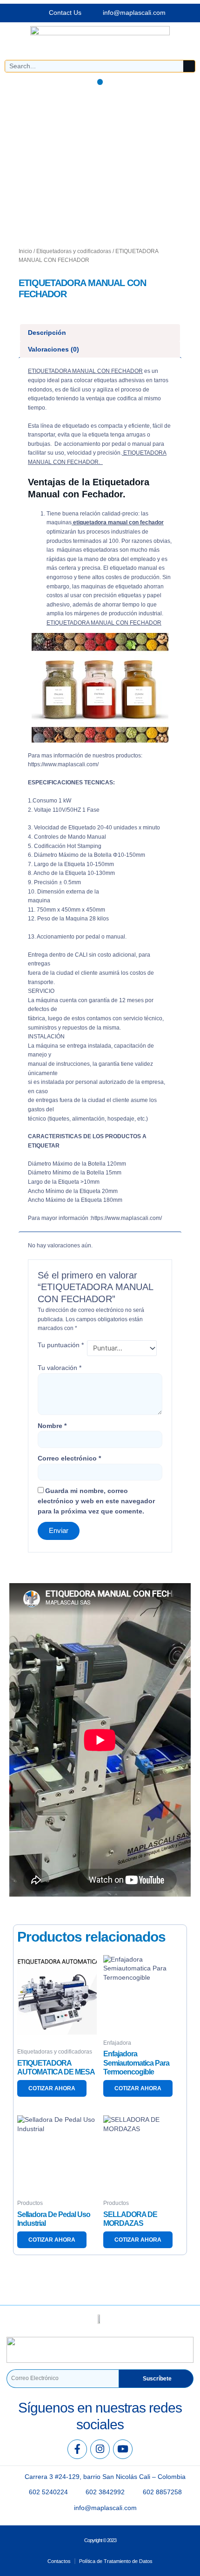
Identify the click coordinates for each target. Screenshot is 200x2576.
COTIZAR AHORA (52, 2088)
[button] (100, 82)
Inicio (25, 251)
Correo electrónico (69, 1458)
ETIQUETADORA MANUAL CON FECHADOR (85, 371)
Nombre (52, 1426)
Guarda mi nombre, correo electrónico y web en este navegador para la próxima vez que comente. (96, 1501)
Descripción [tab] (47, 333)
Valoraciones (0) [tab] (53, 349)
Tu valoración (60, 1368)
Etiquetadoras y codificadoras (74, 251)
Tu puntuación (61, 1345)
